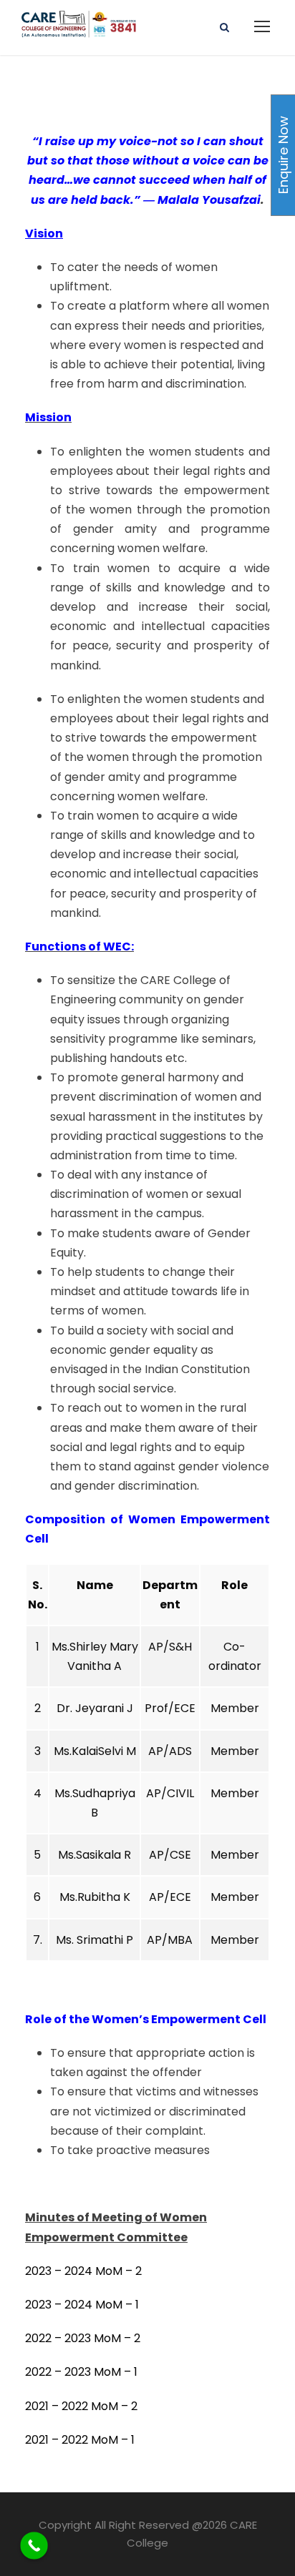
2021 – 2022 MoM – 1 (80, 2440)
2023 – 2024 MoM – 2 (83, 2271)
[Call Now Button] (34, 2546)
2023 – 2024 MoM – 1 (82, 2305)
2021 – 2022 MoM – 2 (81, 2406)
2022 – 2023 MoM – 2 (83, 2338)
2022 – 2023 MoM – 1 (81, 2372)
